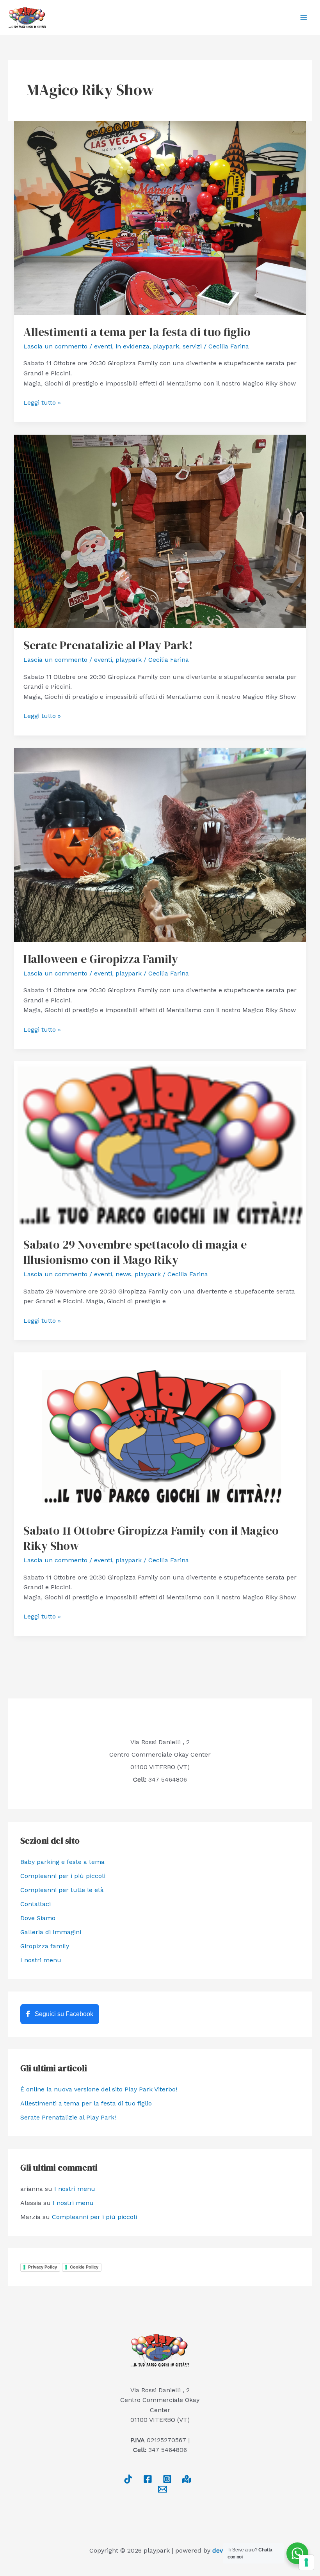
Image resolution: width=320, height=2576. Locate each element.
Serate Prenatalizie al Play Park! (108, 645)
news (123, 1274)
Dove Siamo (38, 1918)
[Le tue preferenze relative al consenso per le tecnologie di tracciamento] (306, 2562)
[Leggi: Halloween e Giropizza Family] (160, 844)
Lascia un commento (55, 346)
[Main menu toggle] (304, 18)
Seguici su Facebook (63, 2014)
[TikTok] (128, 2479)
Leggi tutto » (42, 402)
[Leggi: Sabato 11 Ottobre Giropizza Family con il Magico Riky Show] (160, 1433)
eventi (103, 346)
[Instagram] (167, 2479)
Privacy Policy (43, 2267)
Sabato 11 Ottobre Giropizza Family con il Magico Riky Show (151, 1538)
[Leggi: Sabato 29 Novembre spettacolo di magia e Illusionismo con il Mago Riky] (160, 1144)
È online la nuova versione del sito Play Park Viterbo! (99, 2089)
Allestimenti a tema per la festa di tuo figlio (137, 332)
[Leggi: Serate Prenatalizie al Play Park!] (160, 531)
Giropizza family (45, 1946)
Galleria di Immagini (51, 1932)
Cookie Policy (84, 2267)
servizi (192, 346)
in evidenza (132, 346)
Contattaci (36, 1904)
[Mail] (163, 2489)
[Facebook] (148, 2479)
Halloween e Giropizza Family (101, 959)
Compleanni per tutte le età (62, 1890)
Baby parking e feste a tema (62, 1862)
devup (222, 2550)
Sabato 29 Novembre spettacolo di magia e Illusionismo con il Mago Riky (135, 1252)
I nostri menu (41, 1960)
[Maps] (187, 2479)
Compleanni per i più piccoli (63, 1876)
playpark (166, 346)
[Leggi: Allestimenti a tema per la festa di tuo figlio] (160, 218)
